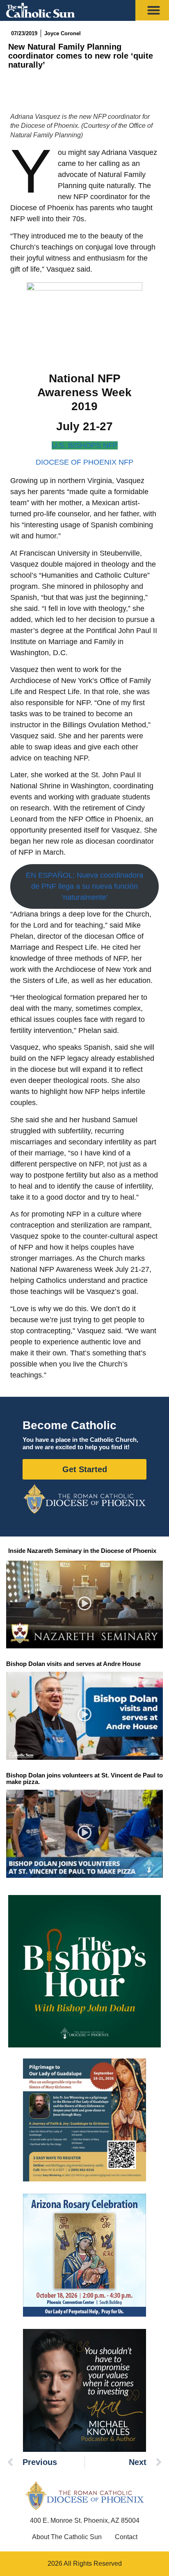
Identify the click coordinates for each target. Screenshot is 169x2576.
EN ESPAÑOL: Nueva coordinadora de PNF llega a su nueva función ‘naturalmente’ (84, 886)
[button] (85, 1605)
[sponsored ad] (84, 2120)
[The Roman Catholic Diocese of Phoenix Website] (84, 1499)
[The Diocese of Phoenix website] (84, 2495)
